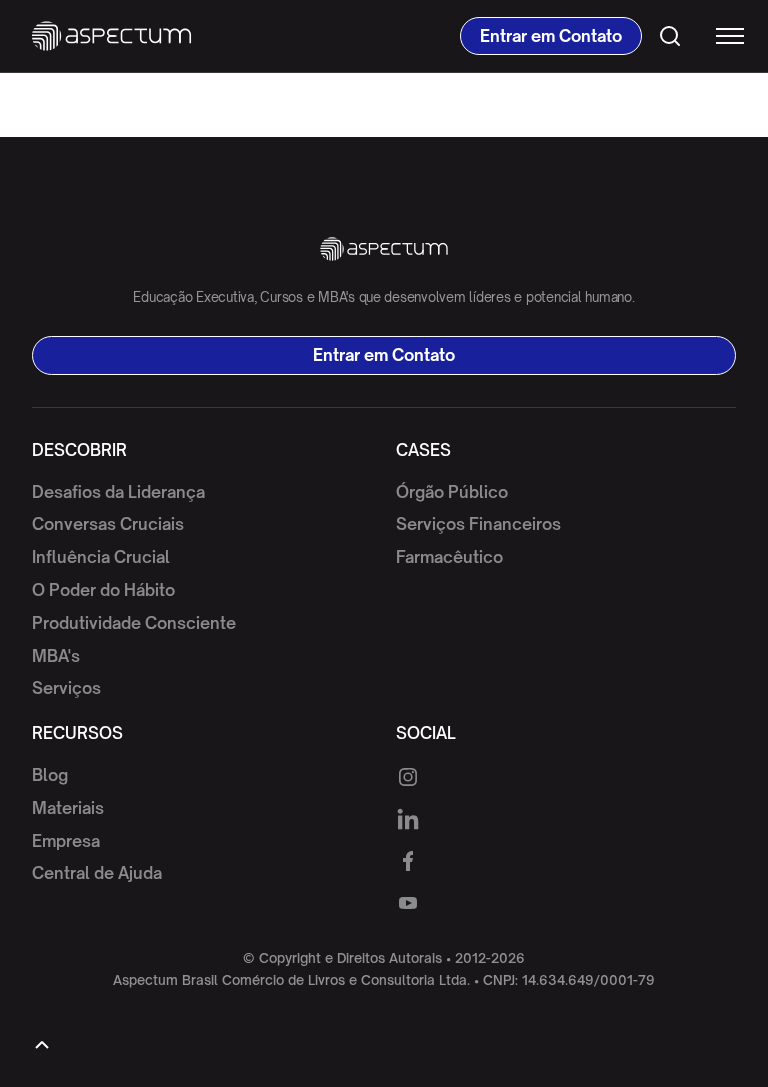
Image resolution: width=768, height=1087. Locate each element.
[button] (721, 36)
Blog (50, 775)
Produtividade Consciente (134, 623)
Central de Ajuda (97, 873)
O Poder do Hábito (103, 590)
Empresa (66, 841)
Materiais (68, 808)
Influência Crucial (101, 557)
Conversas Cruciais (108, 524)
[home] (111, 36)
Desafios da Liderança (118, 492)
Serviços (66, 688)
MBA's (56, 656)
